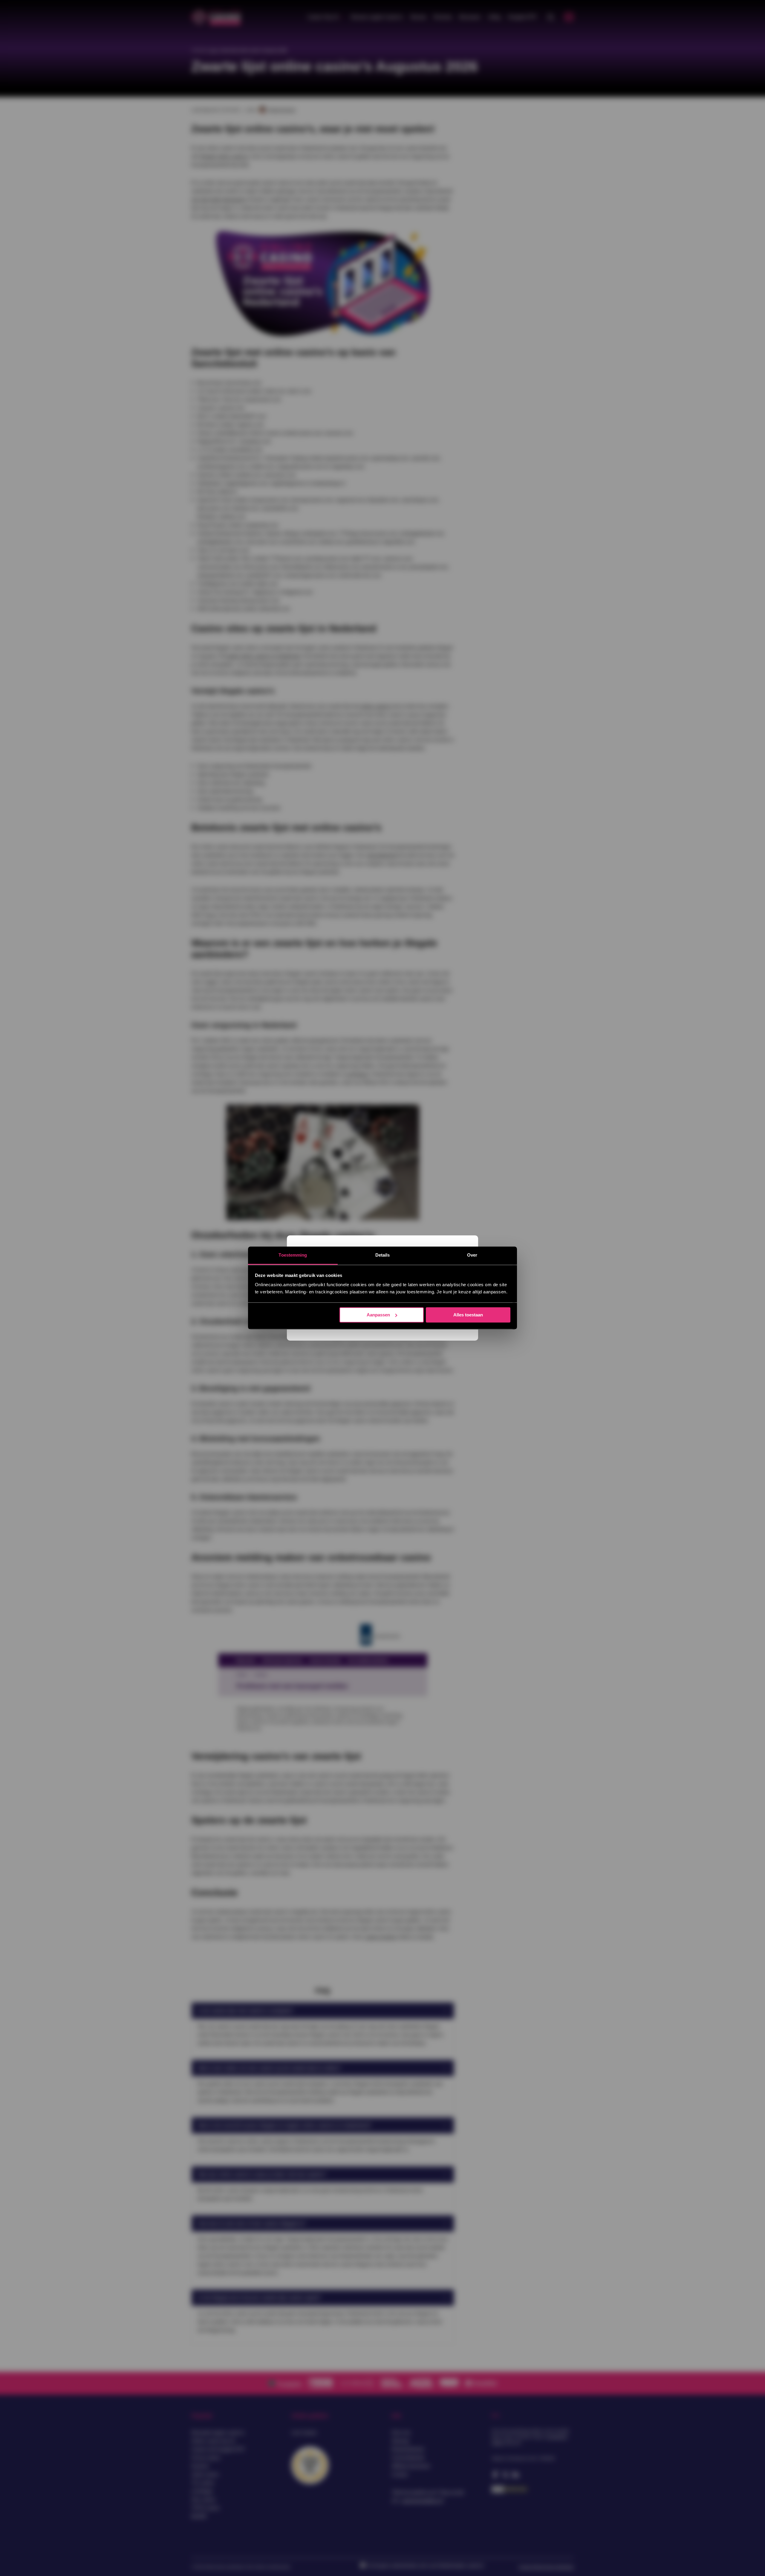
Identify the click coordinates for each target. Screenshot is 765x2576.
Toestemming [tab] (293, 1255)
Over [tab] (472, 1255)
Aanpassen (378, 1315)
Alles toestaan (468, 1315)
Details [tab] (383, 1255)
